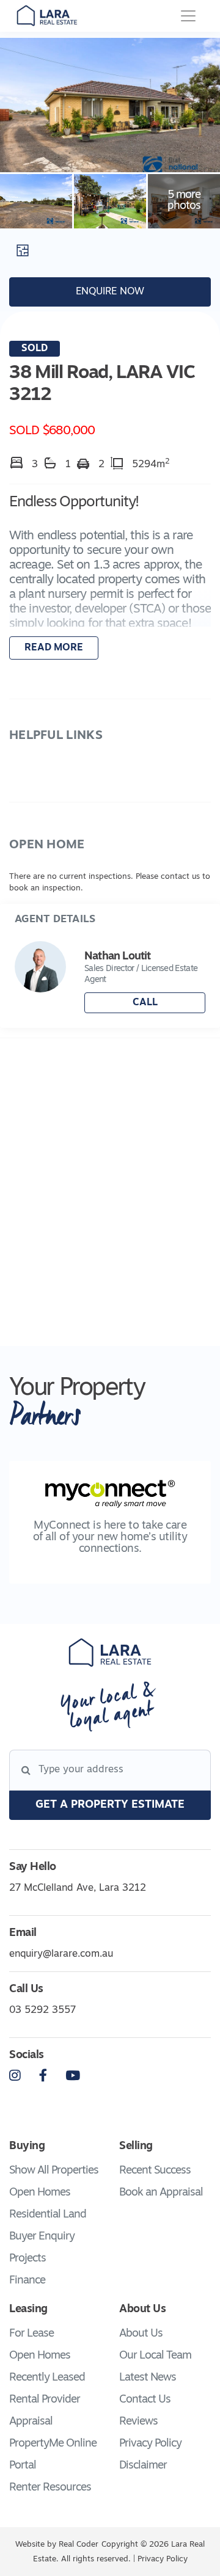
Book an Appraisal (161, 2193)
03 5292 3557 (42, 2010)
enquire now (110, 292)
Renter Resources (50, 2488)
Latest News (148, 2378)
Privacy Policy (150, 2444)
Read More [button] (54, 648)
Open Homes (40, 2193)
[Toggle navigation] (188, 16)
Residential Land (48, 2215)
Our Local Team (155, 2356)
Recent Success (155, 2171)
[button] (110, 578)
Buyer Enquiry (42, 2237)
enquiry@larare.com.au (61, 1954)
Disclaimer (143, 2466)
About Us (141, 2334)
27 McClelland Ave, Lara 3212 (78, 1888)
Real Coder (79, 2545)
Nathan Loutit (117, 957)
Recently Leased (47, 2378)
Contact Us (145, 2400)
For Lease (31, 2334)
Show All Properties (54, 2171)
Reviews (138, 2422)
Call (145, 1003)
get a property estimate (110, 1805)
